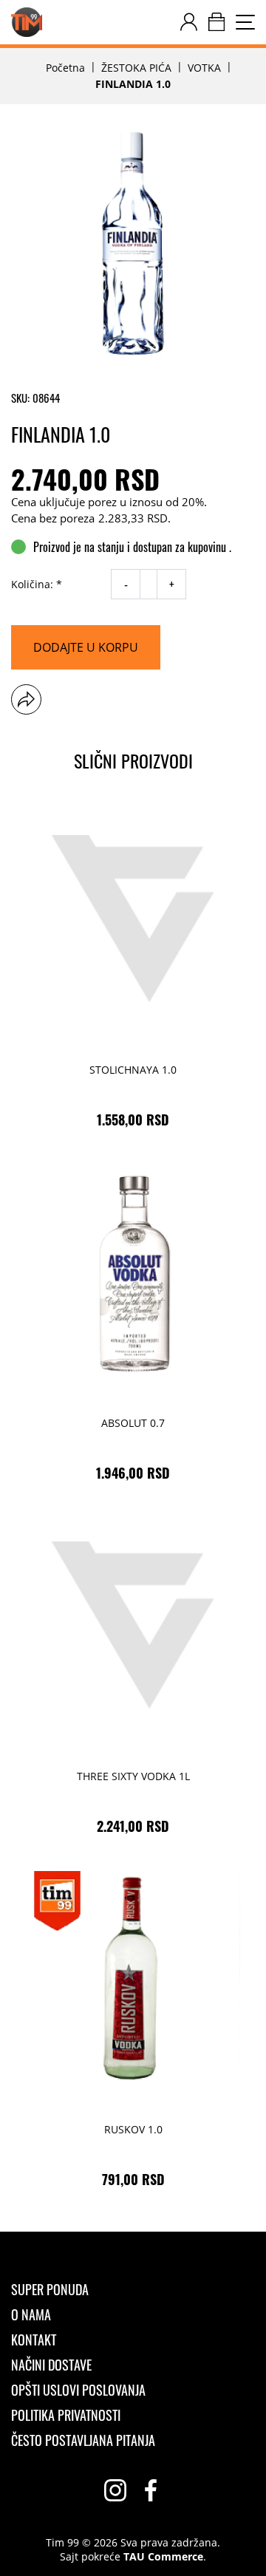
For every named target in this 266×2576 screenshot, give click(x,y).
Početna (65, 68)
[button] (26, 699)
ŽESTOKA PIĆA (136, 68)
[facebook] (151, 2490)
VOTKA (204, 68)
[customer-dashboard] (189, 22)
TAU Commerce (163, 2557)
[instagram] (115, 2490)
